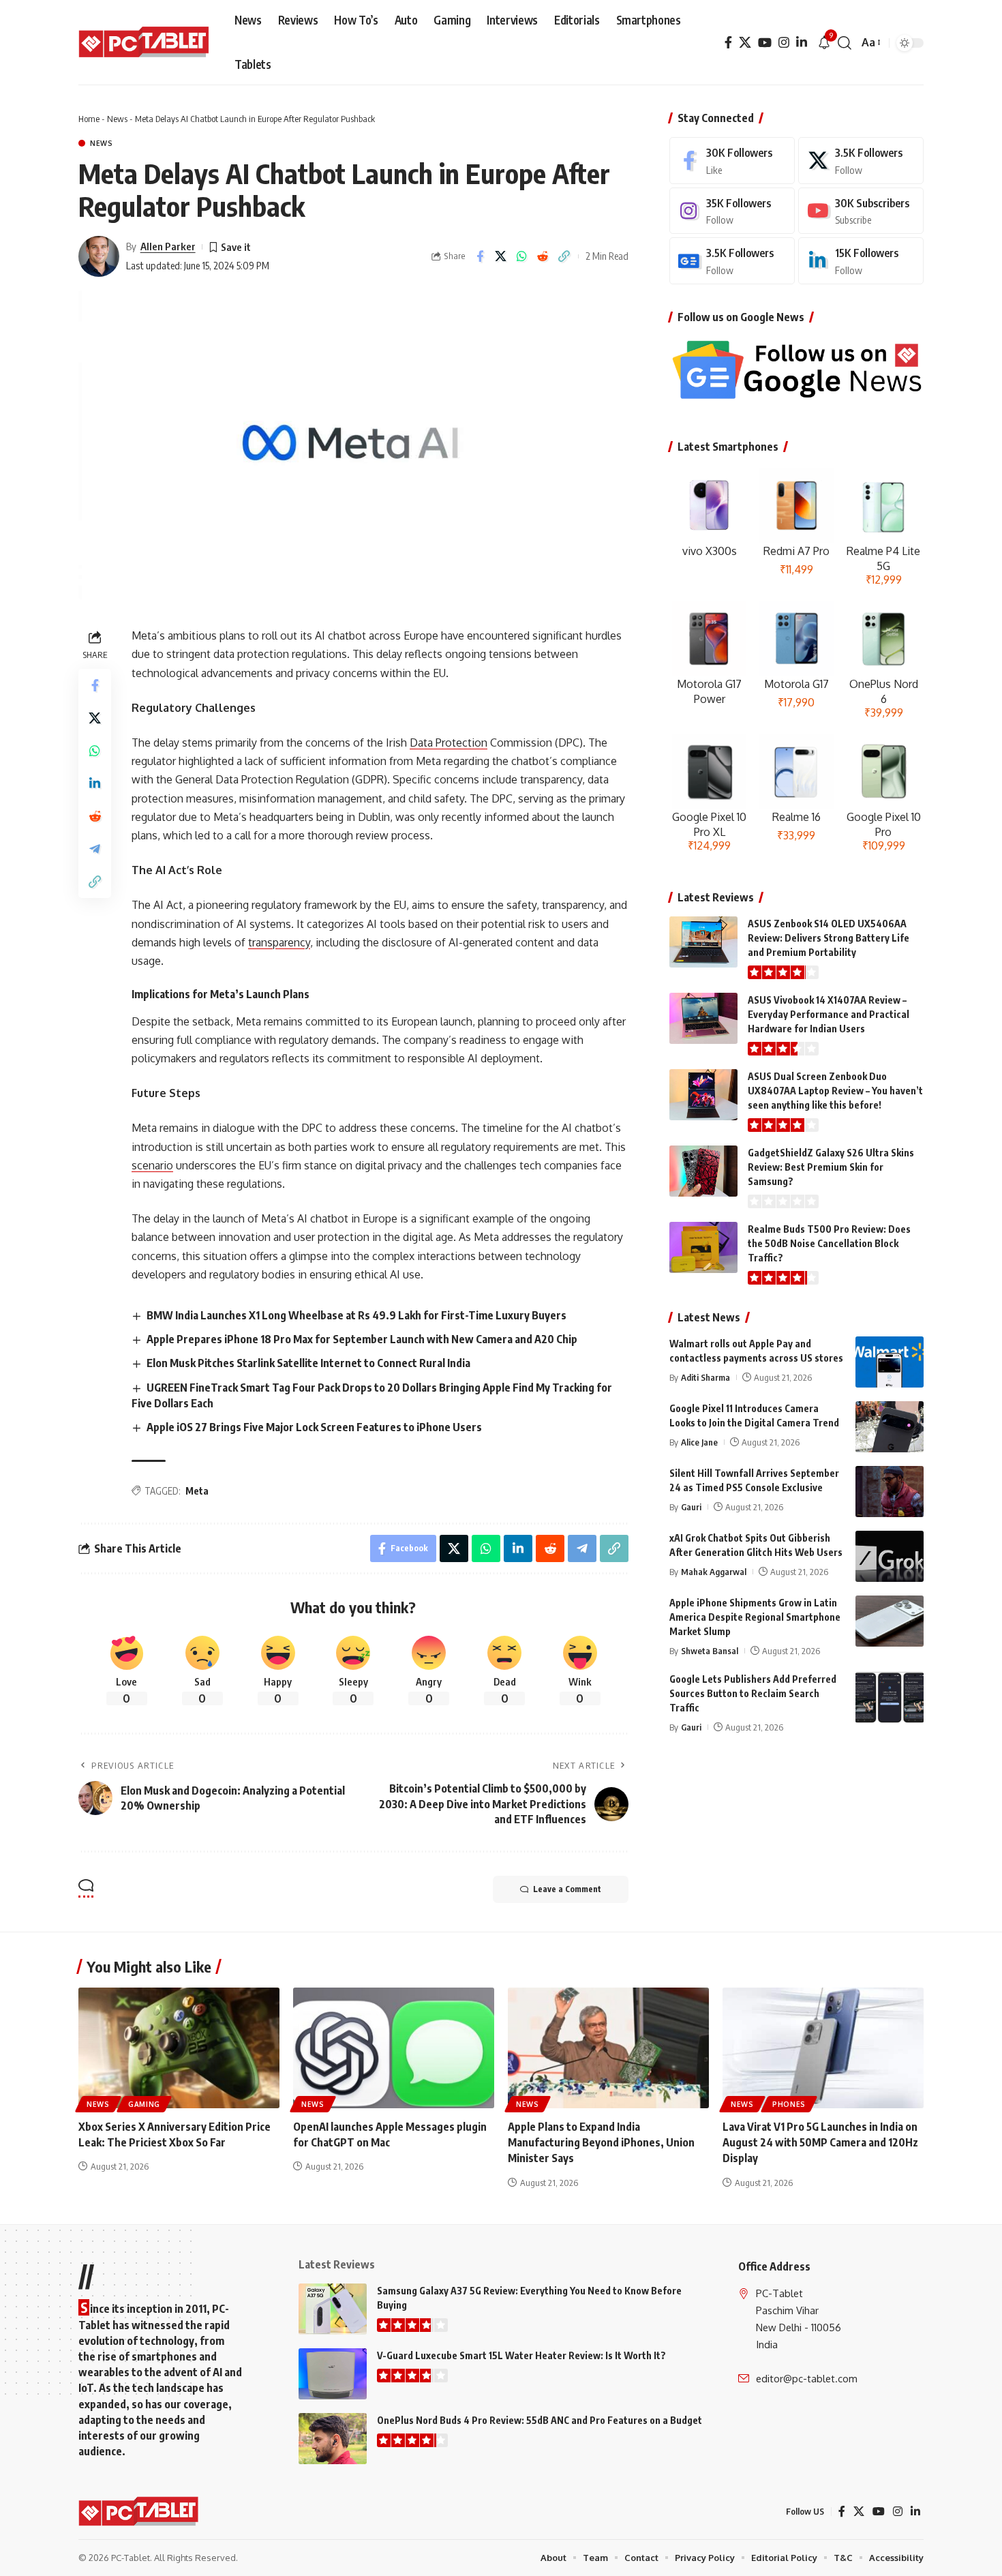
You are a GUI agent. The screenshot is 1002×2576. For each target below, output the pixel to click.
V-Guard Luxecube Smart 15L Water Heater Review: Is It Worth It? (521, 2355)
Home (89, 119)
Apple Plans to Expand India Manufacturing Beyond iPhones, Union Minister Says (601, 2142)
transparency (279, 942)
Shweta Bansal (710, 1651)
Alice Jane (699, 1442)
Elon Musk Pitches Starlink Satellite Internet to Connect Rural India (308, 1363)
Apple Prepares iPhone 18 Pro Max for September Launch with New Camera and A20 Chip (362, 1339)
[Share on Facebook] (480, 256)
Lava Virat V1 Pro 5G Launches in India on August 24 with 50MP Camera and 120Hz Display (820, 2142)
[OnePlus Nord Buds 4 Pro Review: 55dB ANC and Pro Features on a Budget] (333, 2439)
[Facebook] (728, 43)
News (117, 119)
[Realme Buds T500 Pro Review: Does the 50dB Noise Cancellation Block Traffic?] (703, 1247)
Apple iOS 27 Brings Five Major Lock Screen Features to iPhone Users (314, 1427)
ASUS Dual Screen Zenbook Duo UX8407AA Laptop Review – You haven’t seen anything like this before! (835, 1091)
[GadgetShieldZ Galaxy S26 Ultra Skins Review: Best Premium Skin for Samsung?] (703, 1171)
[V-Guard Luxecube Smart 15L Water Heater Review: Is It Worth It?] (333, 2374)
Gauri (691, 1507)
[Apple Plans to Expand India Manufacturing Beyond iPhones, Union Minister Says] (608, 2048)
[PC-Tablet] (146, 43)
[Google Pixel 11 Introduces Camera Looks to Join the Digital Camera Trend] (890, 1427)
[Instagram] (784, 43)
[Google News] (732, 261)
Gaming (144, 2104)
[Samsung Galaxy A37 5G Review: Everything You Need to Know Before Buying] (333, 2309)
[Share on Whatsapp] (522, 256)
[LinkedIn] (802, 43)
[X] (745, 43)
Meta (197, 1491)
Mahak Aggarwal (714, 1572)
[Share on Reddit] (543, 256)
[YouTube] (765, 43)
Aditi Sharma (705, 1377)
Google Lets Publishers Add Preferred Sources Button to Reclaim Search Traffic (753, 1693)
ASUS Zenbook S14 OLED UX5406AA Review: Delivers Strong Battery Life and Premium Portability (829, 938)
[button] (845, 43)
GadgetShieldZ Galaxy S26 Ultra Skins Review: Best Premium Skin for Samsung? (831, 1167)
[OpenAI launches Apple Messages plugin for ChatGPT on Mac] (394, 2048)
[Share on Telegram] (95, 850)
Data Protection (449, 743)
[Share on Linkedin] (95, 784)
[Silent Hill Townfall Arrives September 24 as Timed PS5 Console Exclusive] (890, 1492)
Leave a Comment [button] (567, 1889)
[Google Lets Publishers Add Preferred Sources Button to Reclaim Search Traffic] (890, 1697)
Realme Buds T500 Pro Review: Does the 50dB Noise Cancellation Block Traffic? (829, 1243)
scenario (152, 1165)
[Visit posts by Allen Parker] (99, 256)
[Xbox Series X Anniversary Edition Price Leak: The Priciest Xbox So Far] (179, 2048)
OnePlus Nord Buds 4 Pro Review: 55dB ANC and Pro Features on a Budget (540, 2420)
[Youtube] (861, 211)
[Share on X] (501, 256)
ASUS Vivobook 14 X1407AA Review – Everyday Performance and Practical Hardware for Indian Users (829, 1014)
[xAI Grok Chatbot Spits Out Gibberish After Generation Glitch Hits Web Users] (890, 1556)
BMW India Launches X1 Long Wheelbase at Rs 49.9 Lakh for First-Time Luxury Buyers (356, 1315)
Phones (789, 2104)
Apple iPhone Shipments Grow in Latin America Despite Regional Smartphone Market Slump (755, 1617)
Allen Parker (168, 246)
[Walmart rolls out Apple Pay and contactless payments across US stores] (890, 1362)
